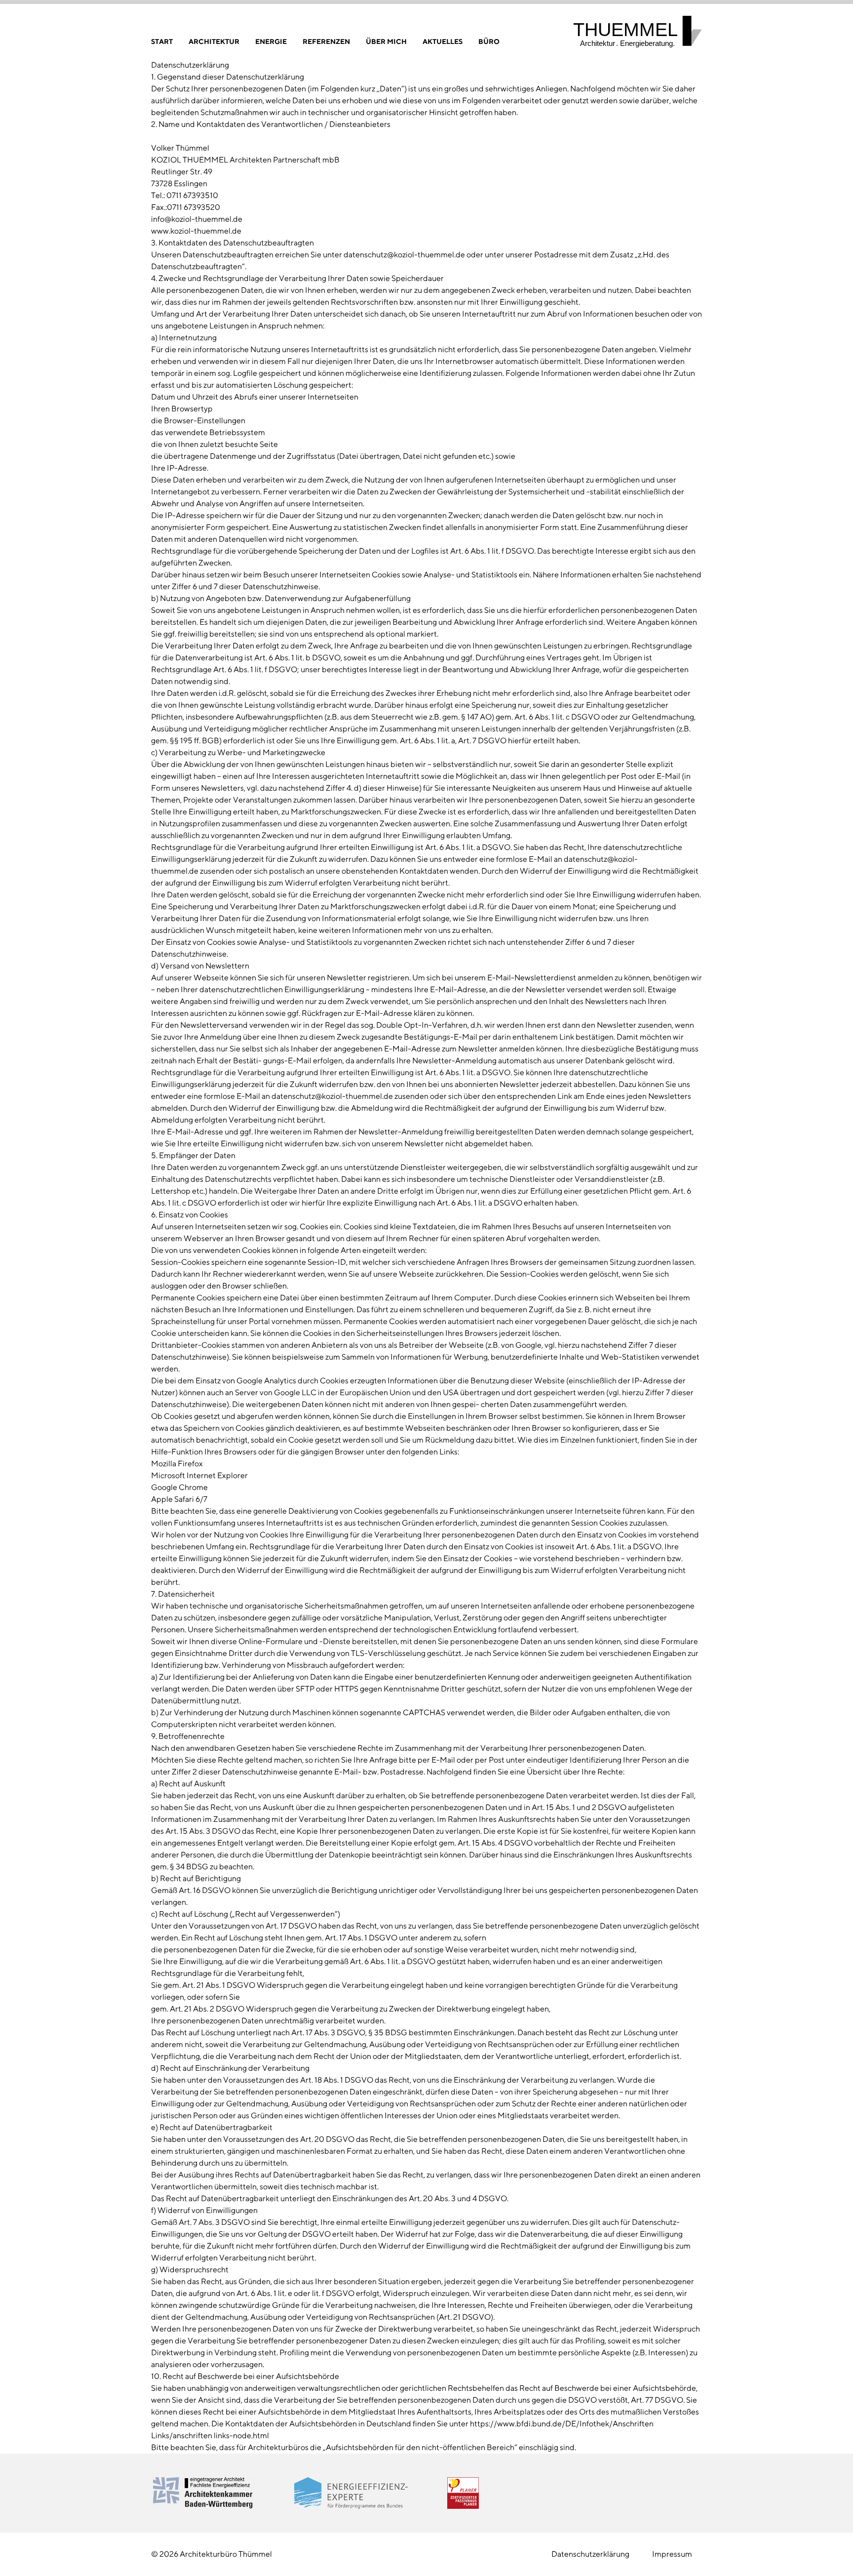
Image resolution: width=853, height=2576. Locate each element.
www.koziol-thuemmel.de (196, 231)
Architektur (214, 41)
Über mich (386, 41)
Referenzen (326, 41)
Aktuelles (443, 41)
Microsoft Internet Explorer (199, 1475)
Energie (271, 41)
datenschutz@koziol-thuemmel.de (404, 255)
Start (162, 41)
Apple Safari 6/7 (179, 1499)
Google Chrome (179, 1487)
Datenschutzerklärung (590, 2554)
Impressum (672, 2554)
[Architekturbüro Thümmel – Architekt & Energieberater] (638, 32)
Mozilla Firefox (177, 1464)
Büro (489, 41)
